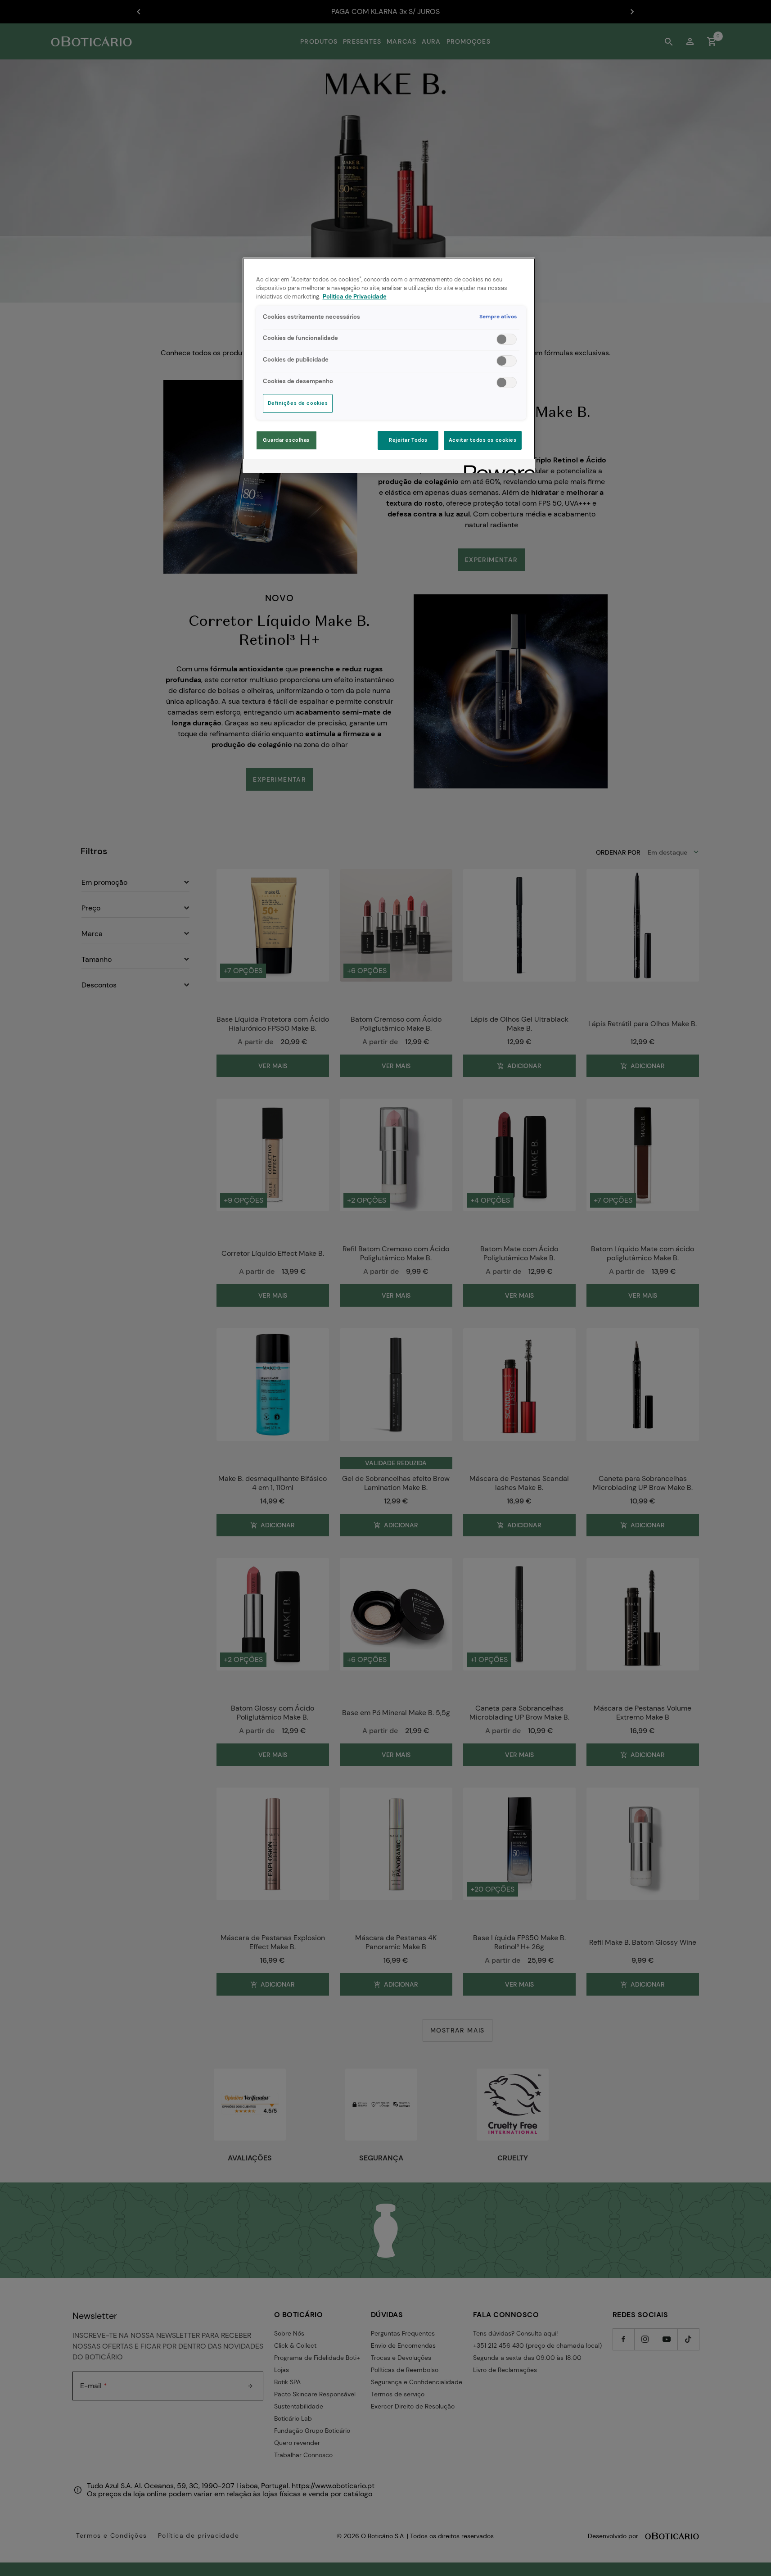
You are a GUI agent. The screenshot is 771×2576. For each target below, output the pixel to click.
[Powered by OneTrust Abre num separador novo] (496, 467)
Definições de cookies (298, 403)
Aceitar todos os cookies (483, 440)
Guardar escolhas (286, 440)
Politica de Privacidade (355, 297)
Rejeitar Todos (408, 440)
